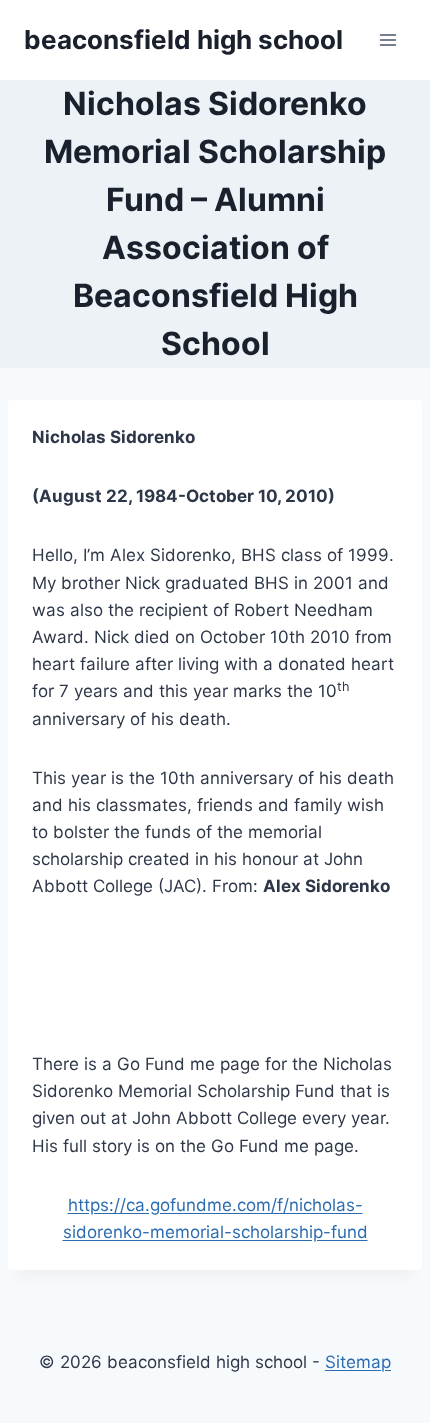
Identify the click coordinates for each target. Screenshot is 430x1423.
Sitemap (358, 1362)
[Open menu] (387, 39)
